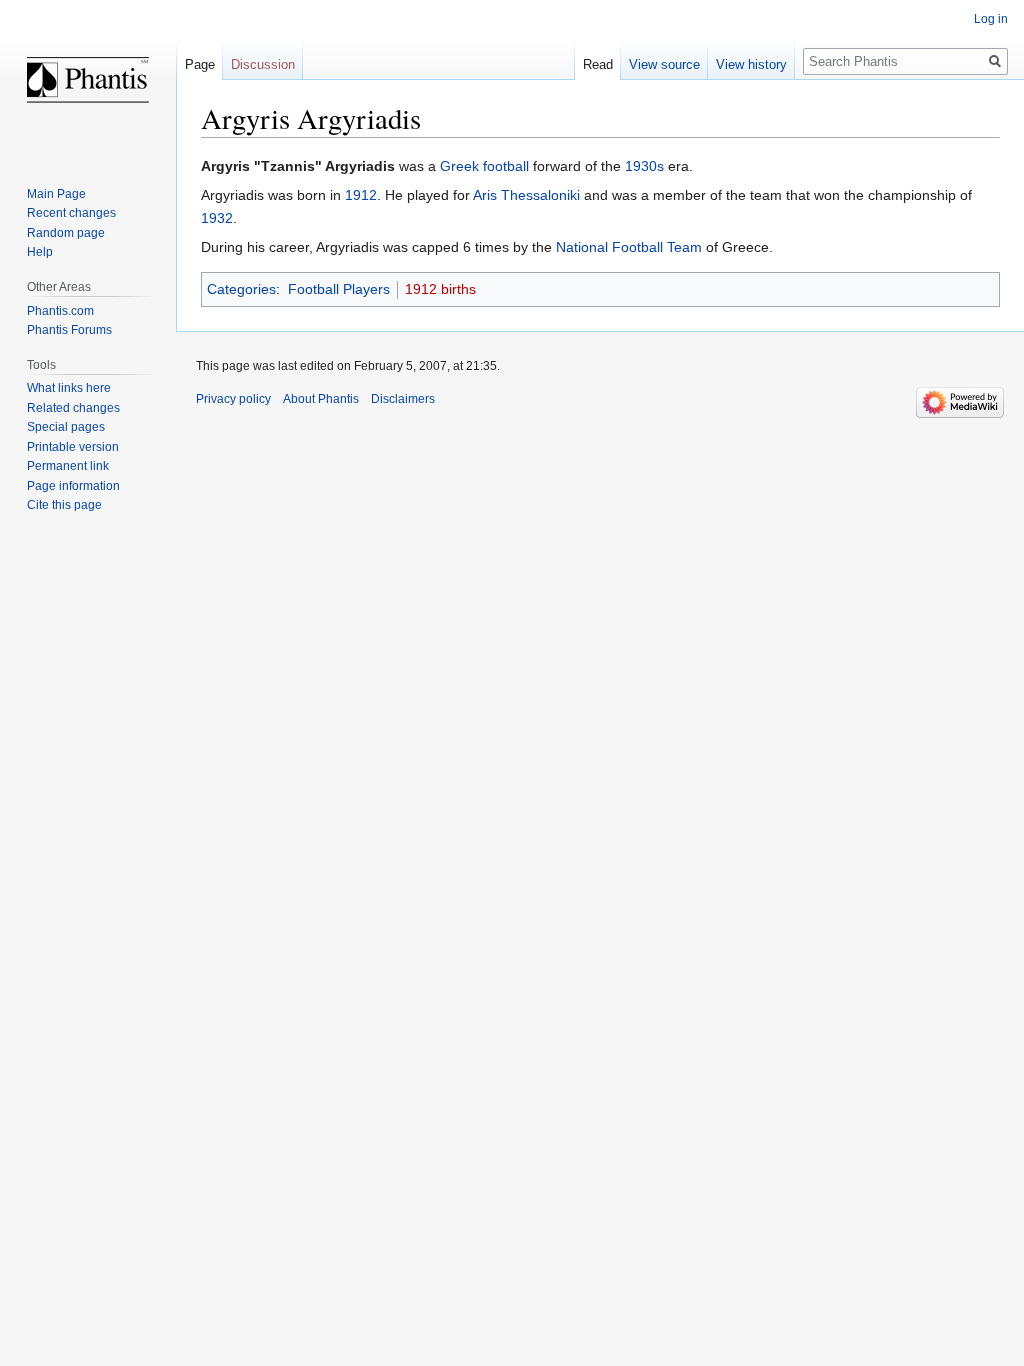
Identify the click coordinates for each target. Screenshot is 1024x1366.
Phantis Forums (69, 330)
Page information (73, 486)
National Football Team (629, 247)
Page (200, 64)
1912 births (440, 289)
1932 (217, 218)
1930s (644, 166)
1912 (361, 195)
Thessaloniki (540, 195)
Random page (66, 233)
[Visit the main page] (88, 80)
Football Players (339, 289)
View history (751, 64)
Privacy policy (233, 399)
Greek (459, 166)
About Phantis (321, 399)
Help (40, 252)
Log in (991, 19)
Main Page (56, 194)
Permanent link (68, 466)
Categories (241, 289)
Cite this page (64, 505)
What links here (69, 388)
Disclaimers (403, 399)
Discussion (263, 64)
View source (664, 64)
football (506, 166)
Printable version (73, 447)
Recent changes (71, 213)
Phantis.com (60, 311)
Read (598, 64)
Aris (485, 195)
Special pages (66, 427)
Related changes (73, 408)
